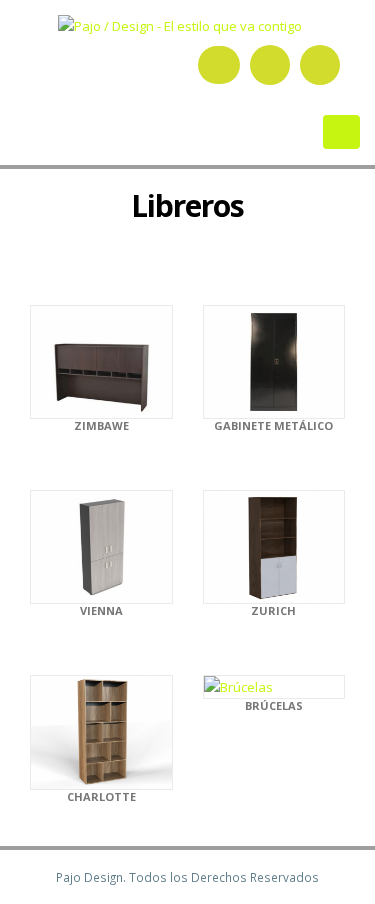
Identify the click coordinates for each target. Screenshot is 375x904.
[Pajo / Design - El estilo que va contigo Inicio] (187, 22)
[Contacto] (320, 65)
